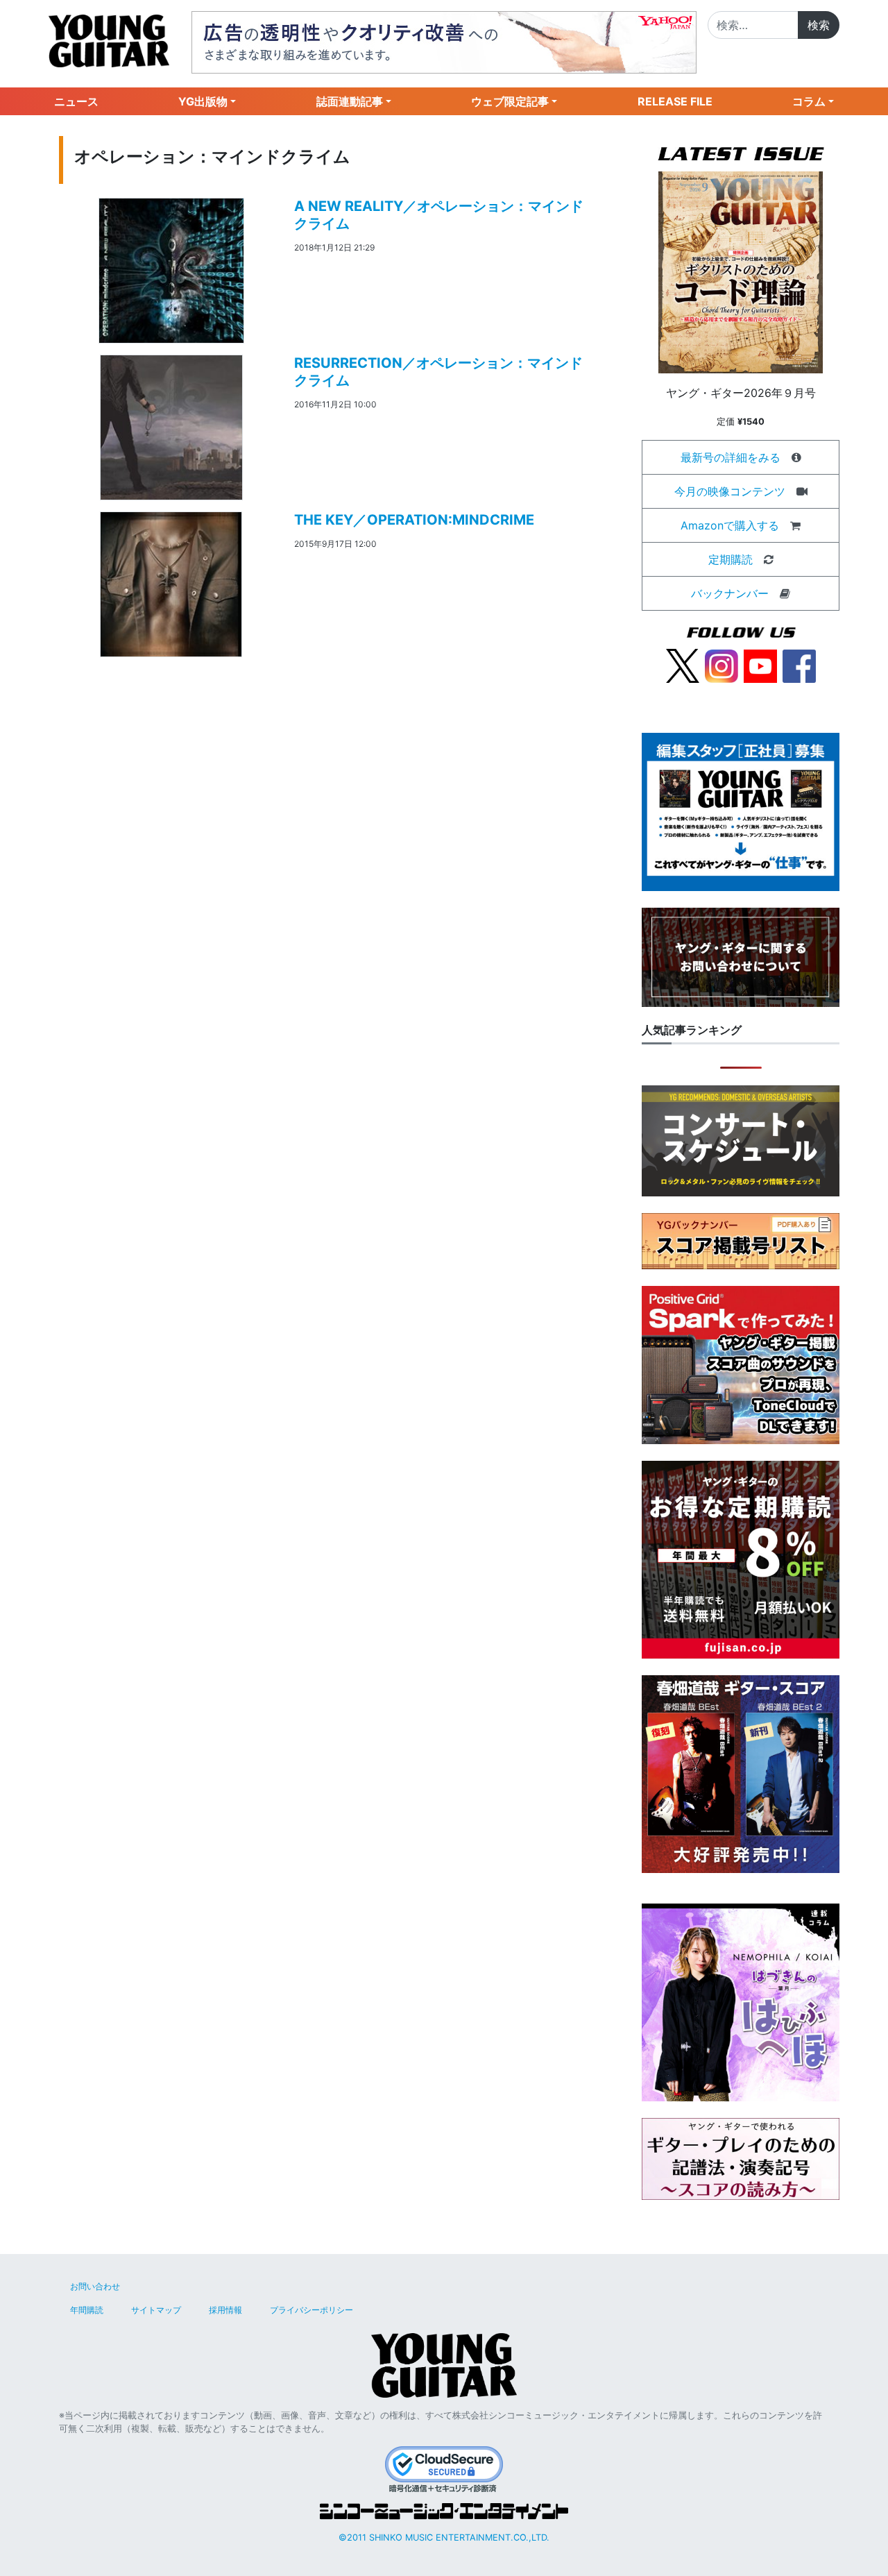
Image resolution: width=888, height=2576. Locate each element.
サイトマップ (156, 2310)
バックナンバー (730, 593)
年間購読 (87, 2310)
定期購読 (731, 559)
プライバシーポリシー (311, 2310)
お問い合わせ (95, 2286)
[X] (683, 665)
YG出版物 (203, 101)
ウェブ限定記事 (510, 101)
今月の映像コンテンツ (730, 491)
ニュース (76, 101)
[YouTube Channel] (760, 665)
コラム (809, 101)
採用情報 (225, 2310)
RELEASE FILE (675, 101)
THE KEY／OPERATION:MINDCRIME (414, 520)
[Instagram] (721, 665)
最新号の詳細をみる (731, 457)
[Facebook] (799, 665)
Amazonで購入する (730, 525)
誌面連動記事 (350, 101)
